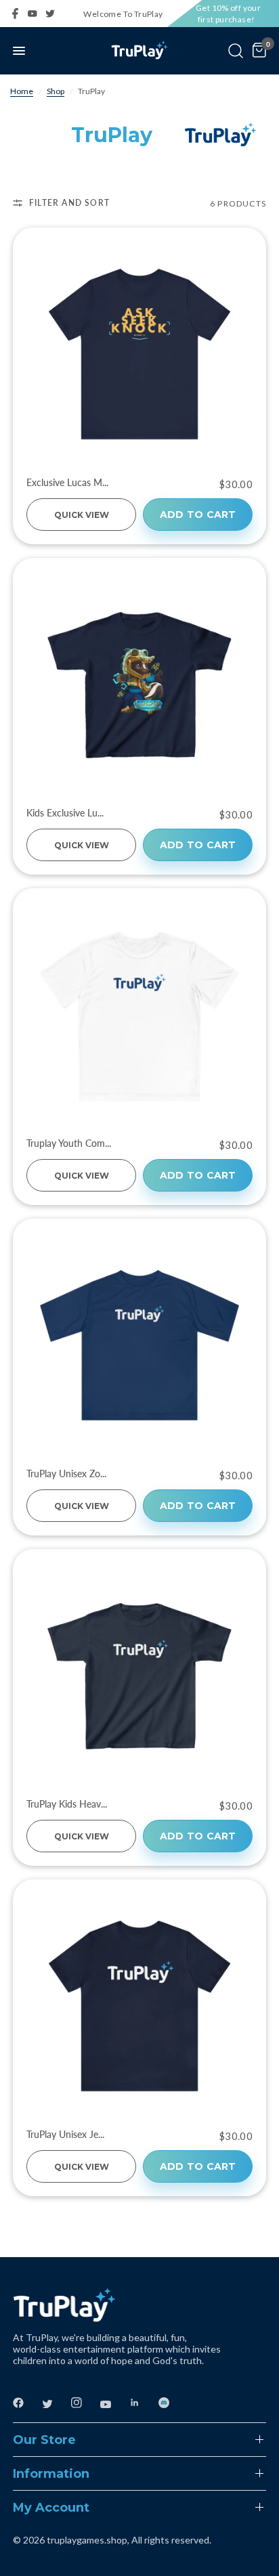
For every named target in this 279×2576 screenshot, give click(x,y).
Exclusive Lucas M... (67, 483)
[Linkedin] (143, 2403)
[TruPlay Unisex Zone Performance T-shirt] (139, 1345)
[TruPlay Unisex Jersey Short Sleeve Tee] (139, 2006)
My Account (51, 2508)
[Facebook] (19, 14)
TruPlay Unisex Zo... (66, 1474)
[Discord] (172, 2403)
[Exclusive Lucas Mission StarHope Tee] (139, 354)
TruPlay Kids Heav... (67, 1804)
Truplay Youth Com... (69, 1143)
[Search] (236, 51)
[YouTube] (37, 14)
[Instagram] (85, 2403)
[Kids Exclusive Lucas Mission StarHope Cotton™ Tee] (139, 684)
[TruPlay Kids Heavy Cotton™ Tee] (139, 1676)
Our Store (44, 2440)
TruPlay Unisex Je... (65, 2135)
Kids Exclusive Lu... (65, 813)
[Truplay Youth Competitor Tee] (139, 1015)
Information (51, 2474)
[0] (257, 51)
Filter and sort (69, 203)
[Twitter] (54, 14)
